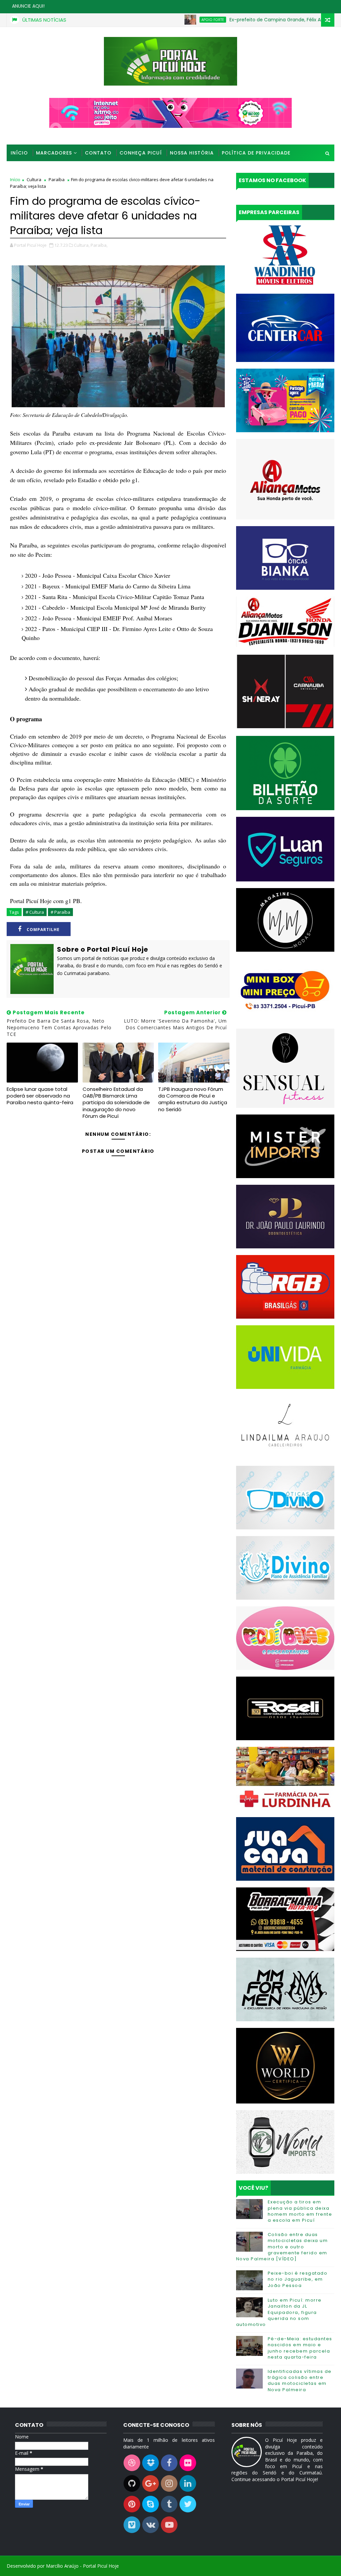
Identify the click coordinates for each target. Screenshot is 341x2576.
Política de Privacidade (256, 153)
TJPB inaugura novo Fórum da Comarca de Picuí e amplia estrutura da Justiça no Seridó (193, 1099)
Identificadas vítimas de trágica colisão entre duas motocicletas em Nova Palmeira (300, 2381)
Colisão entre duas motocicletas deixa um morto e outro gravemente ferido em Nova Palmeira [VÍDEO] (282, 2247)
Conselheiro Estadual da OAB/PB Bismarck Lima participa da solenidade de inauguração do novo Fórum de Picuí (116, 1103)
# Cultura (35, 912)
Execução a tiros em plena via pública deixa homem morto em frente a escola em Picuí (300, 2211)
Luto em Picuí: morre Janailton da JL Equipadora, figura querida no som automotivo (279, 2312)
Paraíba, (99, 245)
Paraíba (57, 179)
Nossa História (192, 153)
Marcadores (54, 153)
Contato (98, 153)
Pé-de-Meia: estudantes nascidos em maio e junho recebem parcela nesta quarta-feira (300, 2348)
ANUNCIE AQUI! (28, 6)
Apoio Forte (161, 20)
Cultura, (82, 245)
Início (19, 153)
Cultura (34, 179)
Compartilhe (43, 930)
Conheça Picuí (141, 153)
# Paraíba (60, 912)
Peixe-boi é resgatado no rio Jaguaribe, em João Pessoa (298, 2279)
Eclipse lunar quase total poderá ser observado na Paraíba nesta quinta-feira (40, 1096)
